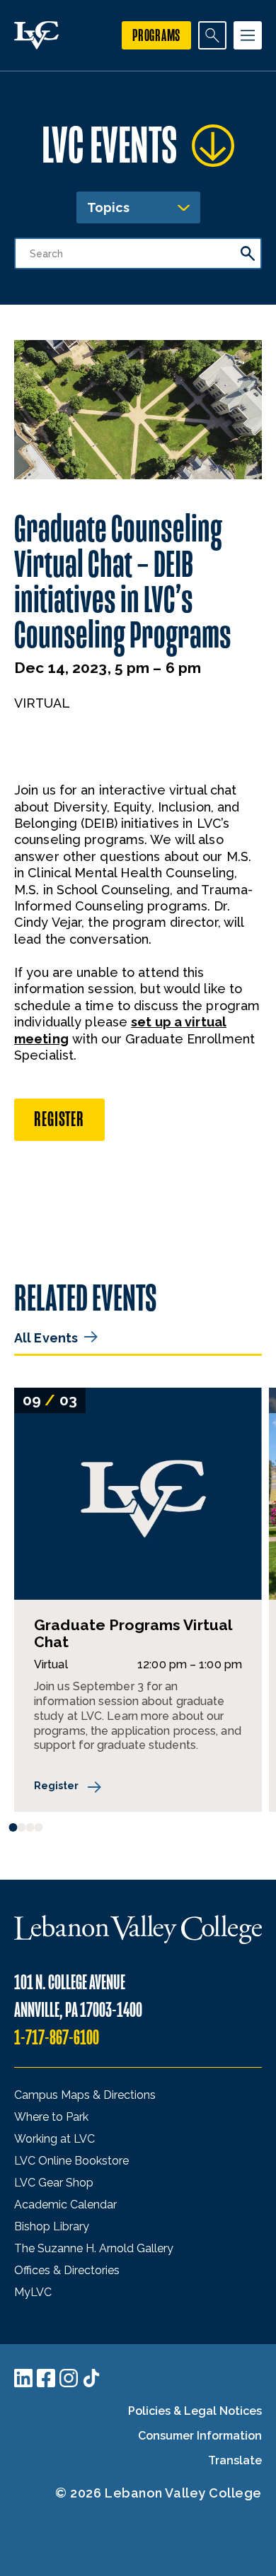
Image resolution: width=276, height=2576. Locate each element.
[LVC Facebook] (46, 2378)
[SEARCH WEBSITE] (212, 35)
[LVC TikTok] (91, 2378)
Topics (108, 207)
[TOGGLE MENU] (248, 35)
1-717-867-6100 (57, 2038)
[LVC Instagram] (69, 2378)
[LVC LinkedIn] (23, 2378)
